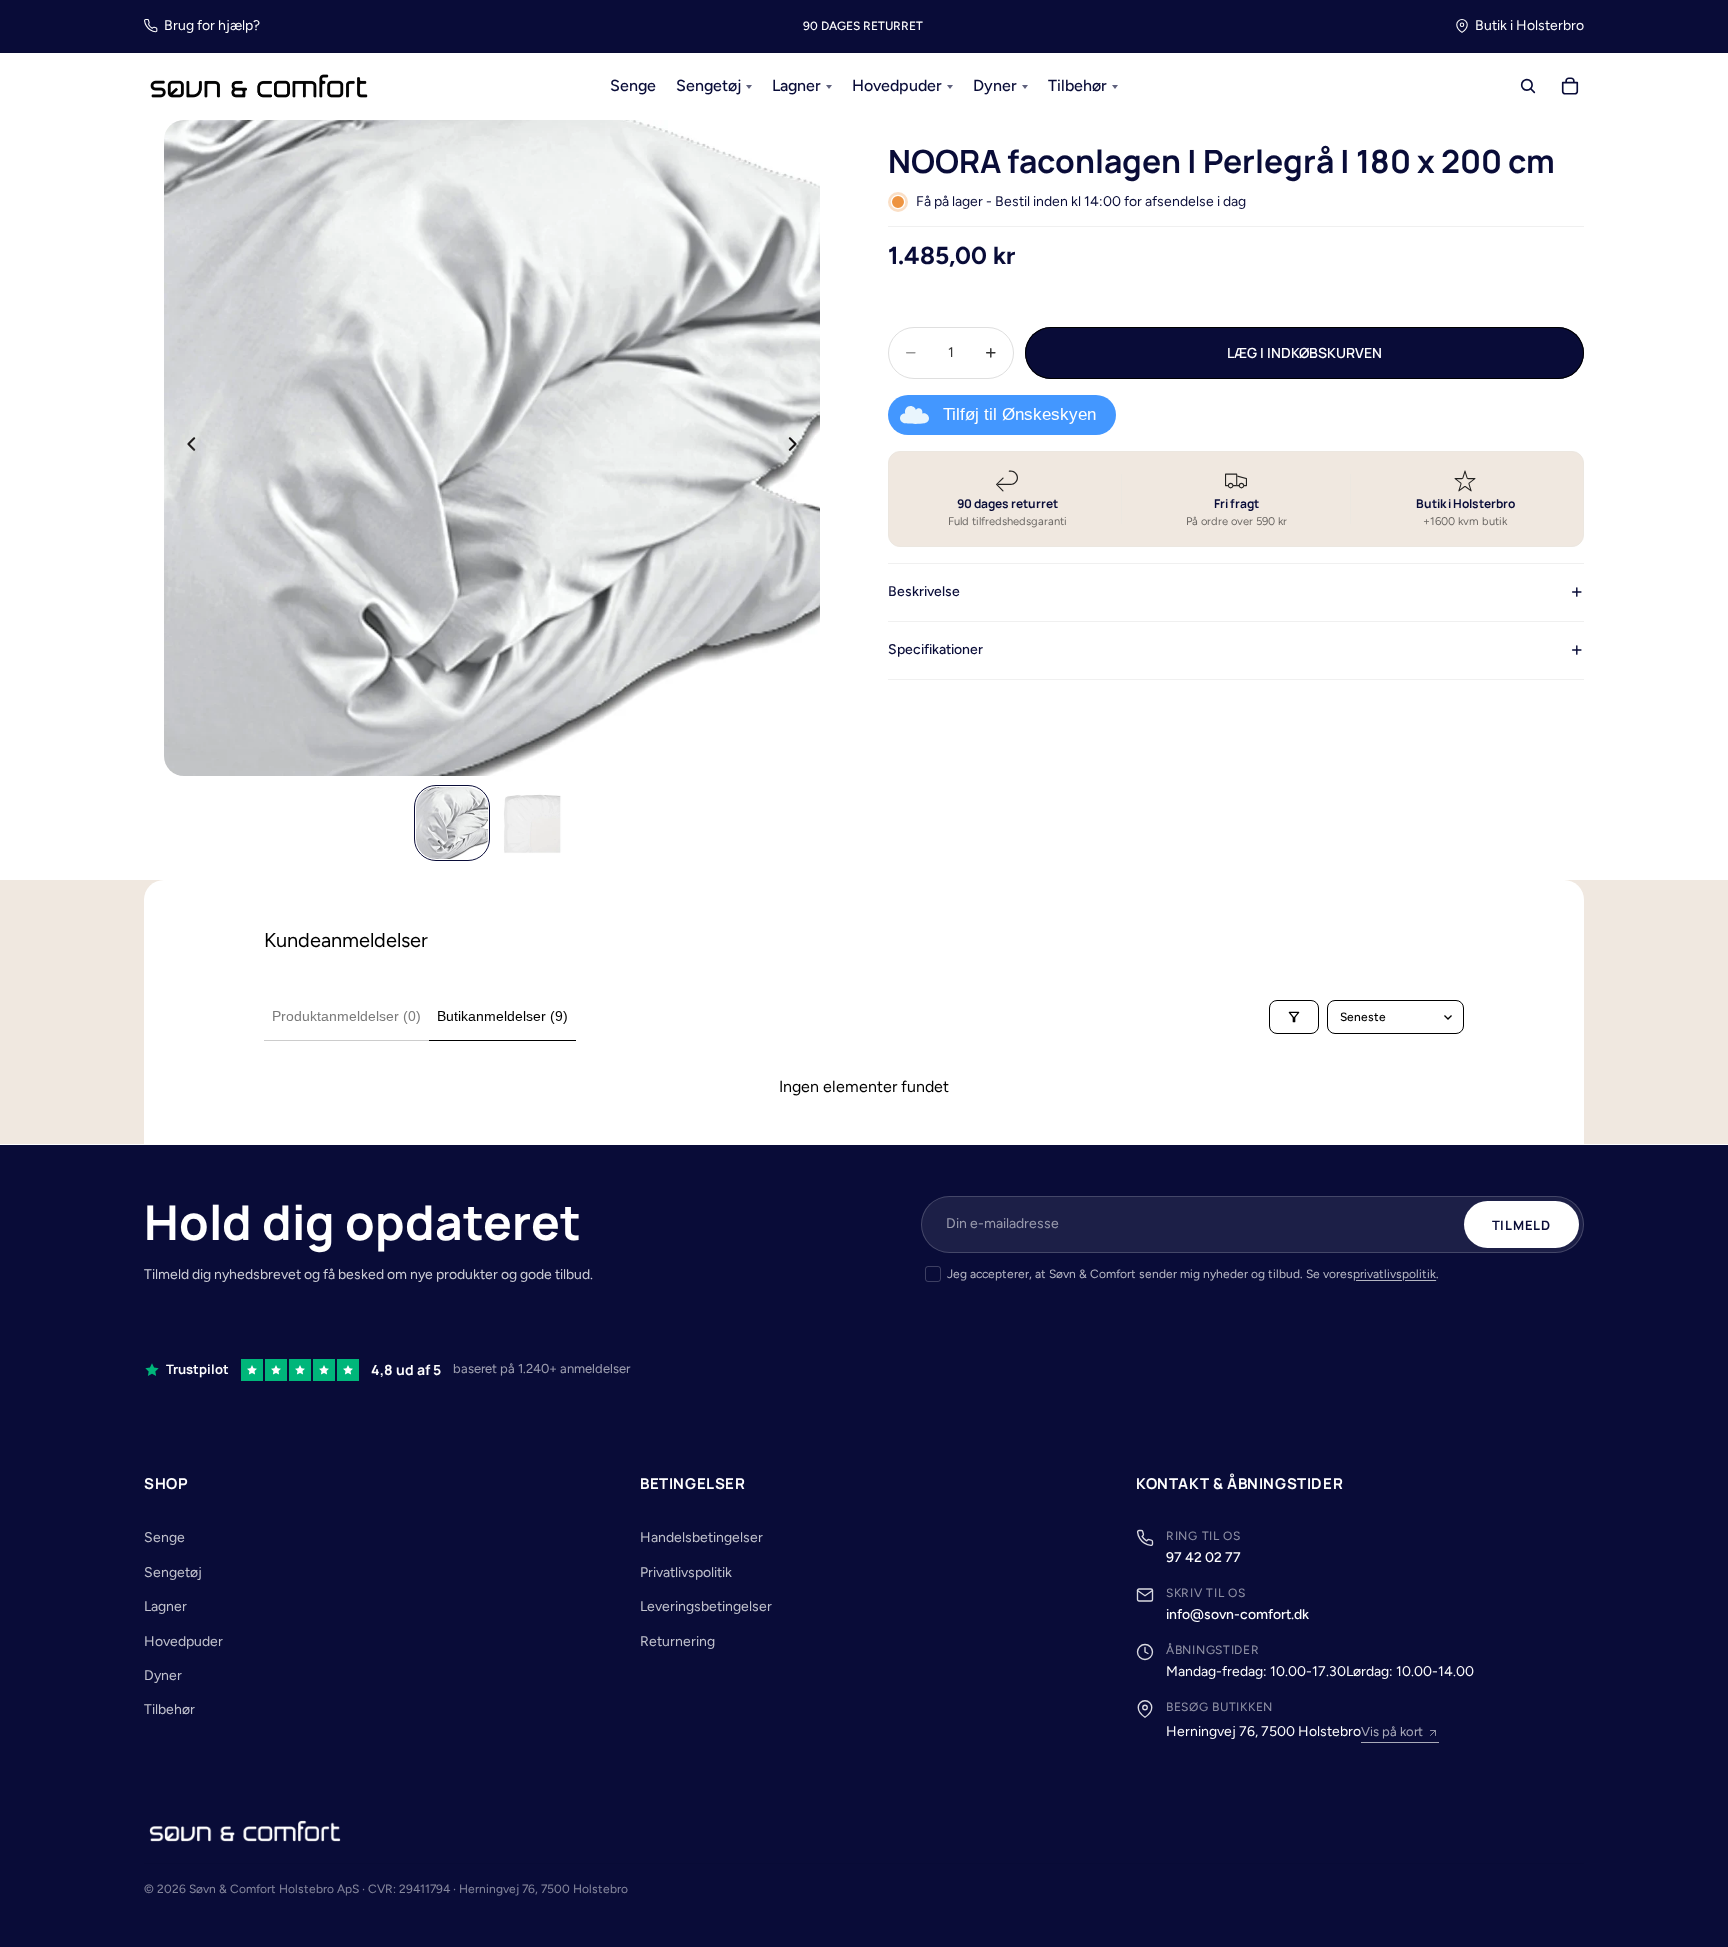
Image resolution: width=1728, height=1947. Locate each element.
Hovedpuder (183, 1641)
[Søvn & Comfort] (245, 1831)
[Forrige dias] (186, 448)
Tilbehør (169, 1709)
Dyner (163, 1675)
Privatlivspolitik (686, 1572)
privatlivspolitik (1394, 1274)
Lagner (165, 1606)
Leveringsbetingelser (706, 1606)
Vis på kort (1392, 1731)
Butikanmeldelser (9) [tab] (502, 1016)
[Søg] (1528, 87)
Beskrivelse (924, 591)
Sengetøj (173, 1572)
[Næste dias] (798, 448)
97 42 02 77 (1203, 1557)
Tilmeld (1521, 1225)
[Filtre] (1294, 1017)
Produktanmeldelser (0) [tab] (346, 1016)
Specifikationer (935, 649)
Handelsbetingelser (701, 1537)
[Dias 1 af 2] (452, 823)
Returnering (677, 1641)
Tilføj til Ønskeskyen (1019, 414)
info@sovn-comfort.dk (1237, 1614)
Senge (164, 1537)
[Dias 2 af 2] (532, 823)
